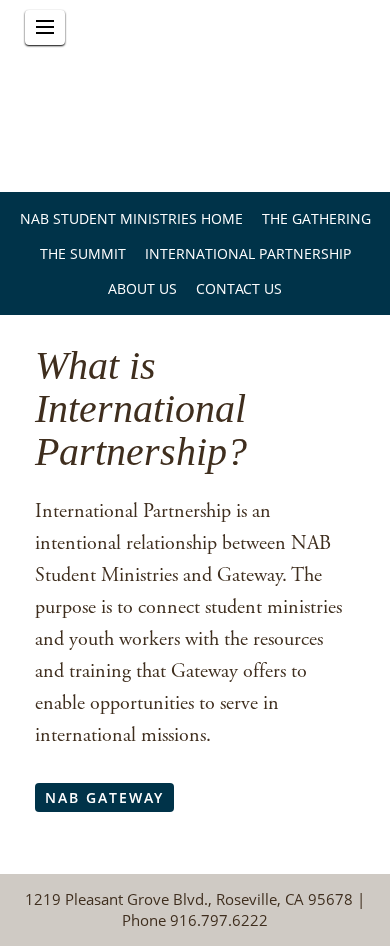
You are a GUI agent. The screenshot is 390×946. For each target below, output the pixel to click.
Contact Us (239, 288)
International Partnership (248, 253)
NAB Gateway (104, 797)
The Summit (83, 253)
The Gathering (316, 218)
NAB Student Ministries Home (131, 218)
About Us (142, 288)
